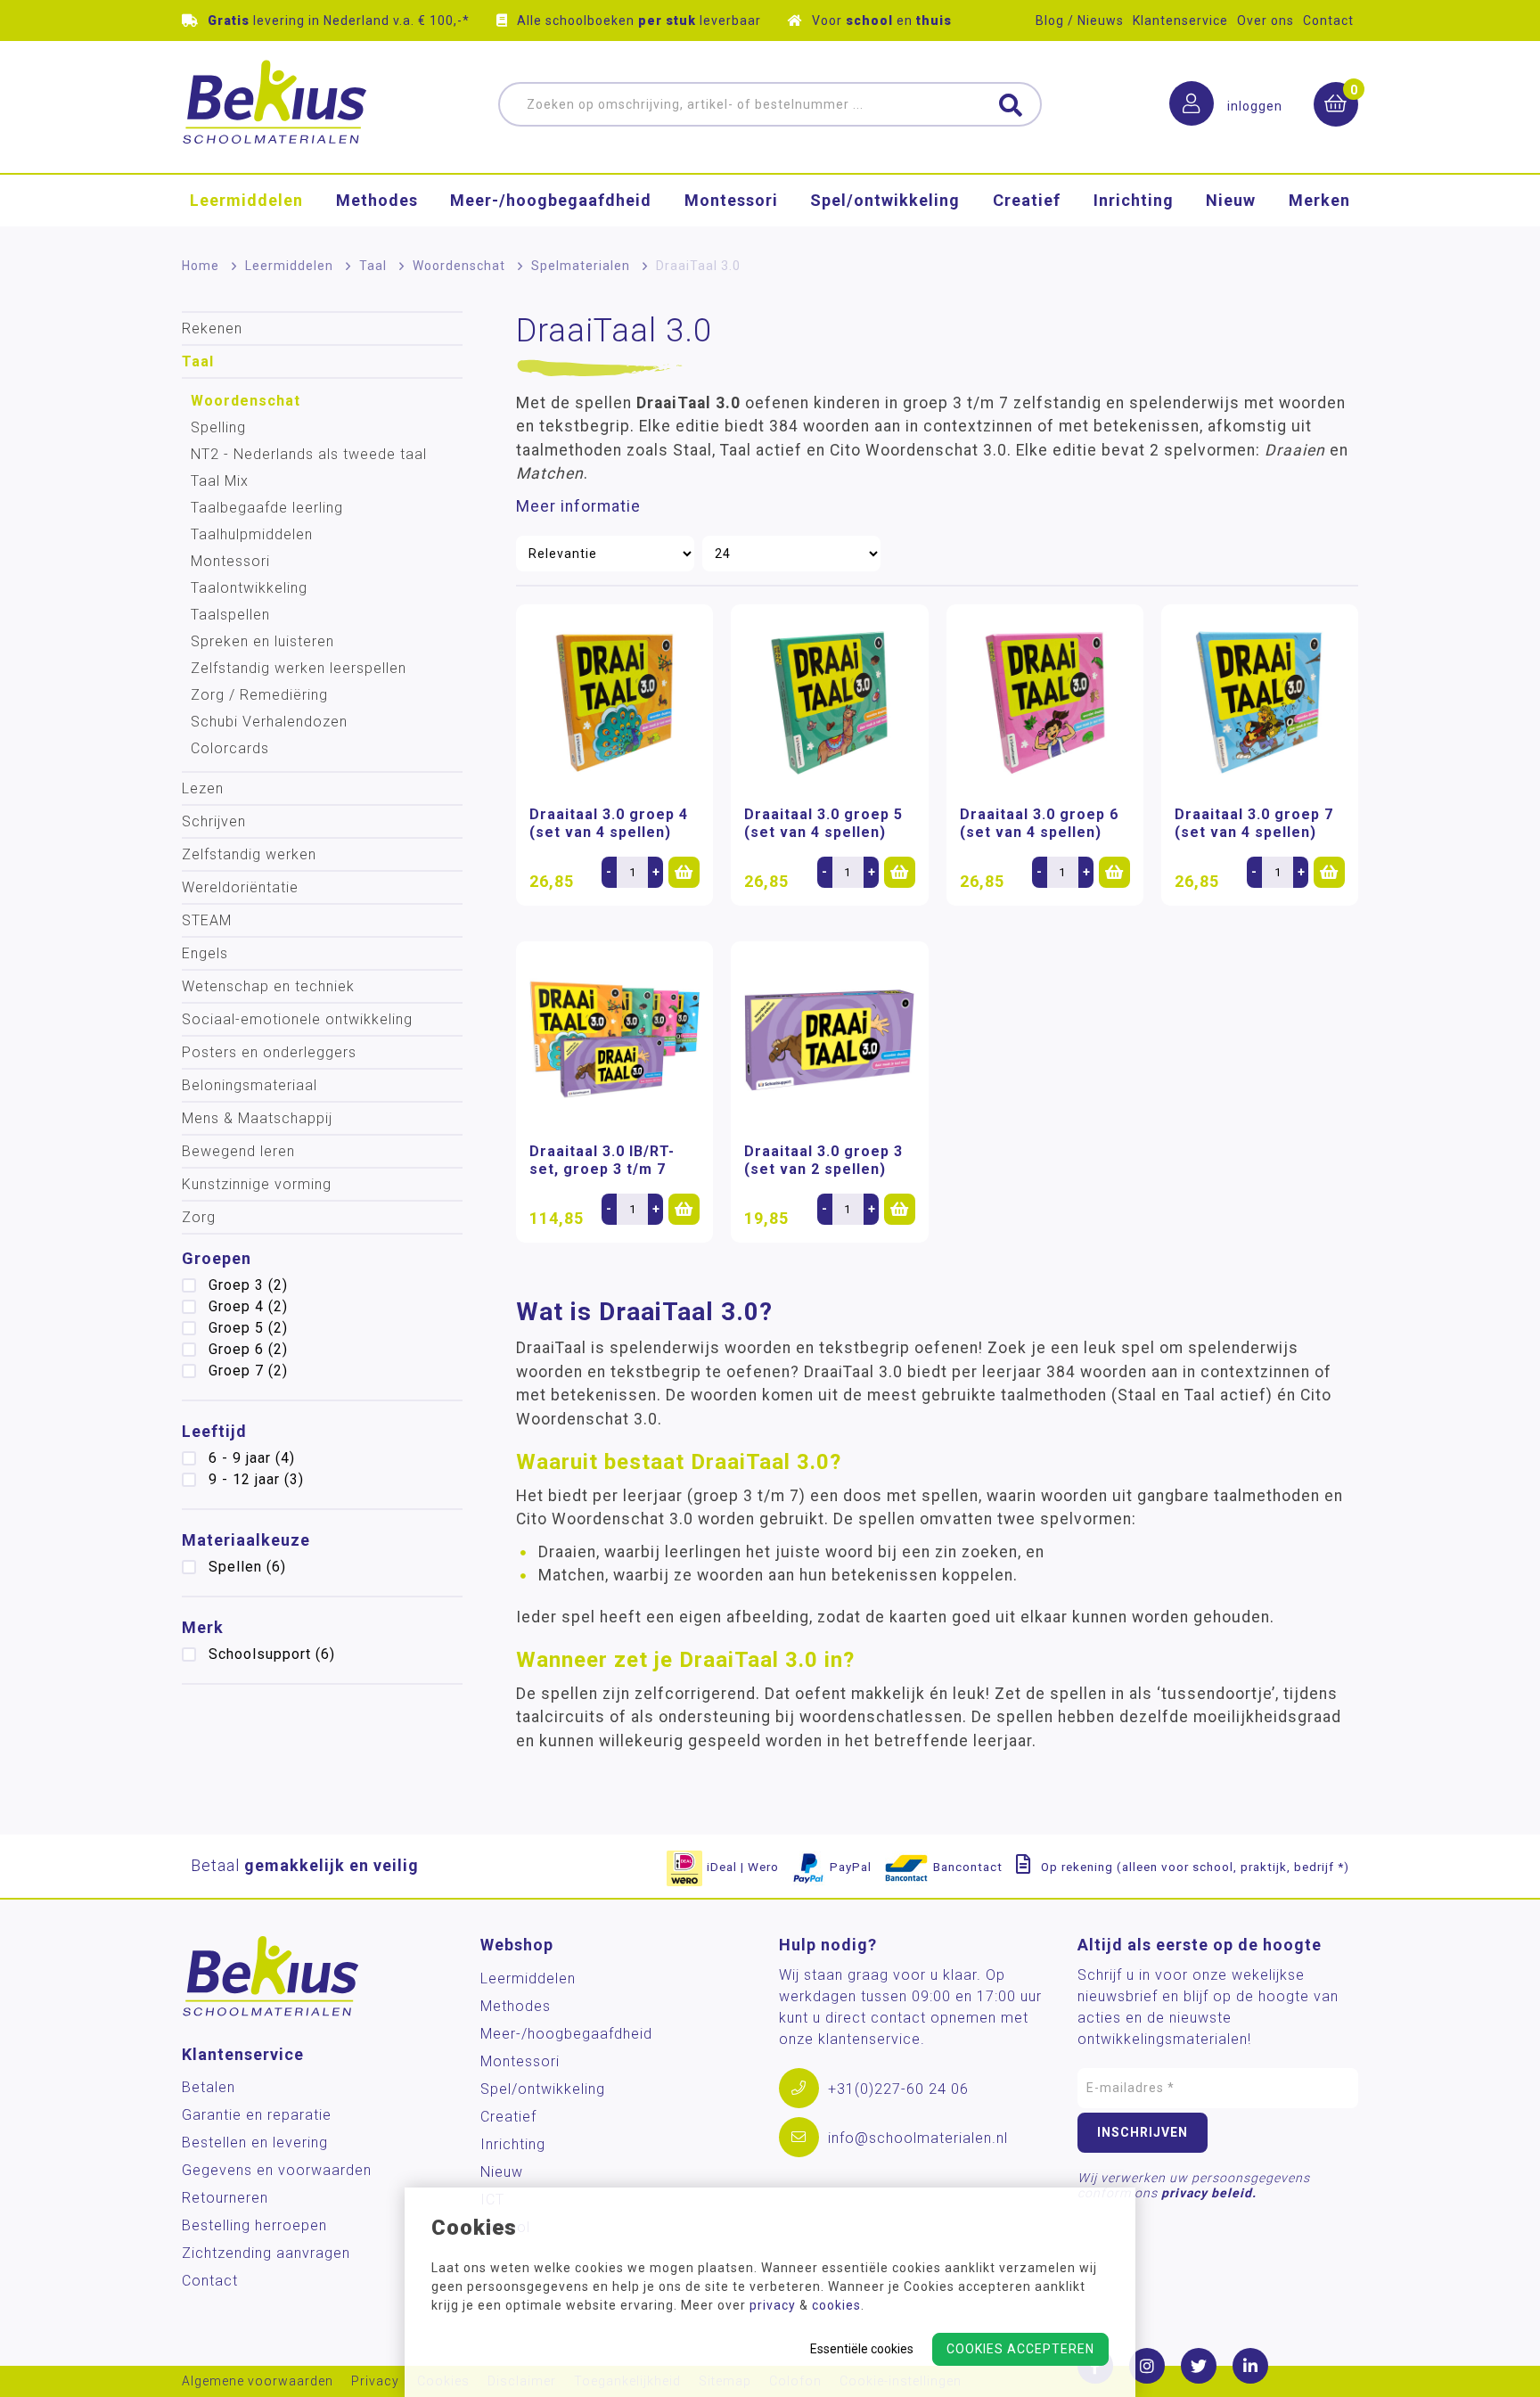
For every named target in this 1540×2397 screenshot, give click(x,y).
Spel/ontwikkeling (885, 200)
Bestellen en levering (255, 2143)
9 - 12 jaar (256, 1479)
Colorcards (230, 748)
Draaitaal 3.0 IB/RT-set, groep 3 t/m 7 (602, 1160)
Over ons (1266, 21)
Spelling (218, 427)
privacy (773, 2305)
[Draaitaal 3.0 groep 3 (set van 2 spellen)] (829, 1040)
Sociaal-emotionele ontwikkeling (297, 1019)
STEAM (207, 920)
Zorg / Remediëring (259, 695)
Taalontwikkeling (249, 588)
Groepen (217, 1258)
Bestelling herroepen (254, 2225)
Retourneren (225, 2198)
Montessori (731, 200)
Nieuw (1231, 200)
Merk (203, 1627)
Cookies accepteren (1020, 2349)
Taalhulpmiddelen (252, 534)
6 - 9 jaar (252, 1458)
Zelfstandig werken (249, 854)
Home (201, 266)
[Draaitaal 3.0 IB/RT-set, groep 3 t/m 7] (614, 1040)
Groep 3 (248, 1285)
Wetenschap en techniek (268, 986)
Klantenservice (1180, 21)
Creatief (1027, 200)
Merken (1319, 200)
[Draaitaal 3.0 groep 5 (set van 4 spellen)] (829, 703)
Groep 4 (248, 1306)
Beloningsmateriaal (250, 1085)
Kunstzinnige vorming (257, 1184)
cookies (836, 2305)
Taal (373, 266)
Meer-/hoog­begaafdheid (551, 200)
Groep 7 (248, 1371)
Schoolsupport (272, 1654)
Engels (205, 953)
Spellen (247, 1567)
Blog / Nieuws (1080, 21)
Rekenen (212, 328)
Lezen (203, 788)
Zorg (199, 1217)
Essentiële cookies (862, 2349)
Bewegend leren (238, 1151)
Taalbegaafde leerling (267, 508)
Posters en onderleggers (269, 1052)
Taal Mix (220, 481)
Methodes (377, 200)
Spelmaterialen (581, 266)
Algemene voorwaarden (258, 2381)
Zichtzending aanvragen (266, 2253)
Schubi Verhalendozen (269, 722)
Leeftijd (214, 1431)
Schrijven (214, 821)
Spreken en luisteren (262, 641)
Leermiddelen (246, 200)
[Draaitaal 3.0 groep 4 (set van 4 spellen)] (614, 703)
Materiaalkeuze (246, 1540)
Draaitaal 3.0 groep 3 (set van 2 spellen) (823, 1160)
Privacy (375, 2381)
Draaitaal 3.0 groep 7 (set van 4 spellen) (1254, 823)
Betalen (209, 2087)
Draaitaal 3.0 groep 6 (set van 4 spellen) (1039, 823)
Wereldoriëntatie (240, 887)
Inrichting (1134, 200)
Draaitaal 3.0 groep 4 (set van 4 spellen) (609, 823)
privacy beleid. (1209, 2193)
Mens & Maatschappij (257, 1118)
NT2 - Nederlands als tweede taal (309, 454)
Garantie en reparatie (257, 2115)
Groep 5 (248, 1328)
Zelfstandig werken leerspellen (299, 668)
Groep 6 (248, 1349)
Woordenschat (459, 266)
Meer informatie (578, 506)
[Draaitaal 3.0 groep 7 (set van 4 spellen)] (1260, 703)
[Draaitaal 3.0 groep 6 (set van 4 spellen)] (1045, 703)
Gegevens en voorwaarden (277, 2170)
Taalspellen (230, 615)
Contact (1328, 21)
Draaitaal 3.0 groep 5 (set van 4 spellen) (823, 823)
